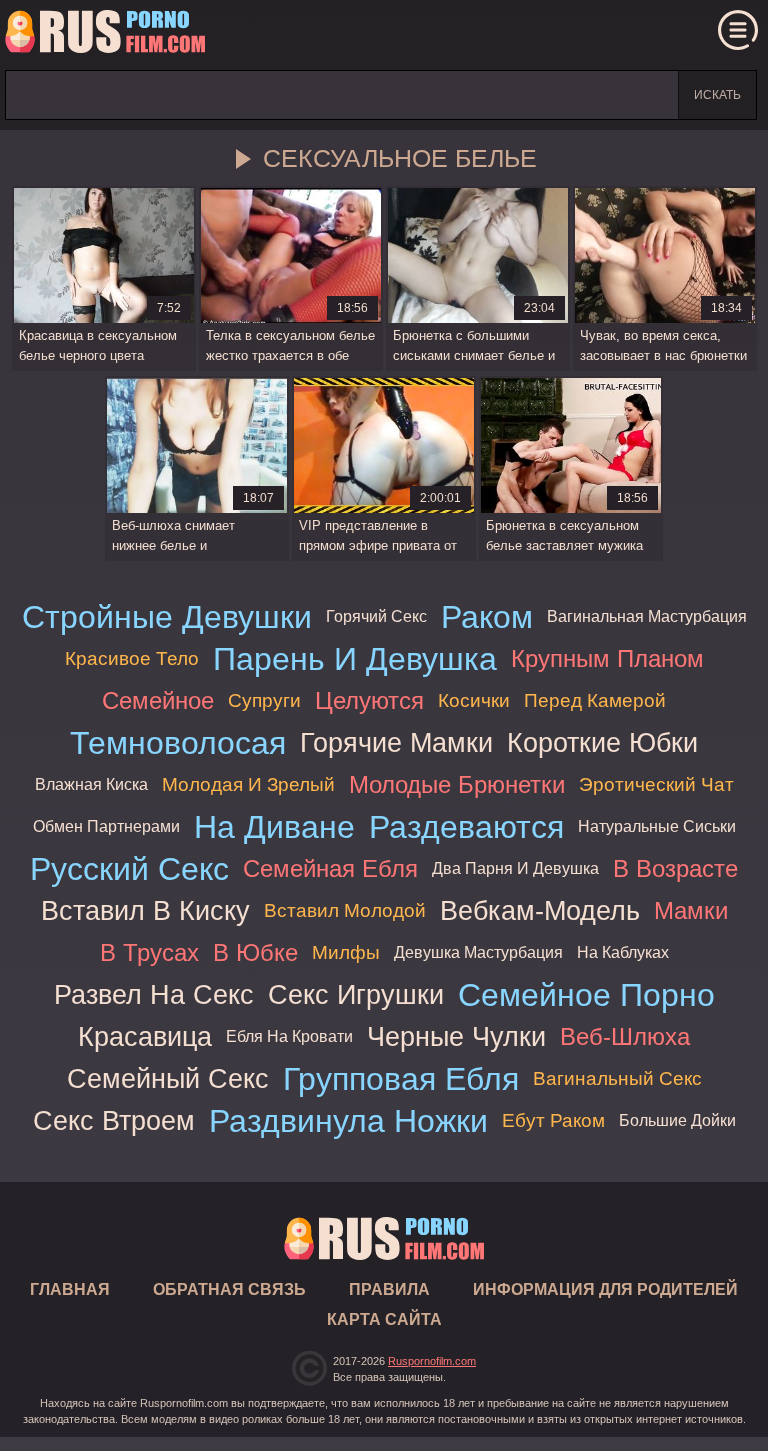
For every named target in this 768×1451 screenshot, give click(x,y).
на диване (274, 827)
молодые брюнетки (457, 784)
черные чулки (456, 1036)
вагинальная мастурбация (647, 616)
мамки (691, 910)
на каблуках (623, 952)
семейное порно (586, 995)
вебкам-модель (540, 910)
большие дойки (677, 1120)
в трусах (149, 952)
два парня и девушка (515, 868)
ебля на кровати (289, 1036)
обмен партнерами (106, 826)
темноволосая (178, 743)
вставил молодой (345, 910)
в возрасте (675, 868)
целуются (369, 700)
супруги (264, 700)
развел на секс (154, 994)
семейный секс (168, 1078)
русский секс (129, 869)
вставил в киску (145, 910)
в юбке (255, 952)
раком (487, 617)
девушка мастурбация (478, 952)
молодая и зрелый (248, 784)
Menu (738, 30)
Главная (105, 35)
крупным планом (607, 658)
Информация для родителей (605, 1289)
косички (474, 700)
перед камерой (595, 700)
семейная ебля (330, 868)
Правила (389, 1289)
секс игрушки (356, 994)
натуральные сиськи (657, 826)
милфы (346, 952)
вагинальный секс (617, 1078)
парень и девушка (355, 659)
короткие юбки (602, 742)
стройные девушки (167, 617)
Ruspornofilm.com (432, 1361)
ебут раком (553, 1120)
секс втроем (114, 1120)
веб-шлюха (625, 1036)
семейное (158, 700)
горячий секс (376, 616)
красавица (145, 1036)
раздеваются (466, 827)
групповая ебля (401, 1079)
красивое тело (132, 658)
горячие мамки (396, 742)
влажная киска (91, 784)
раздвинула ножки (348, 1121)
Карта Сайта (384, 1319)
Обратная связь (229, 1289)
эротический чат (656, 784)
